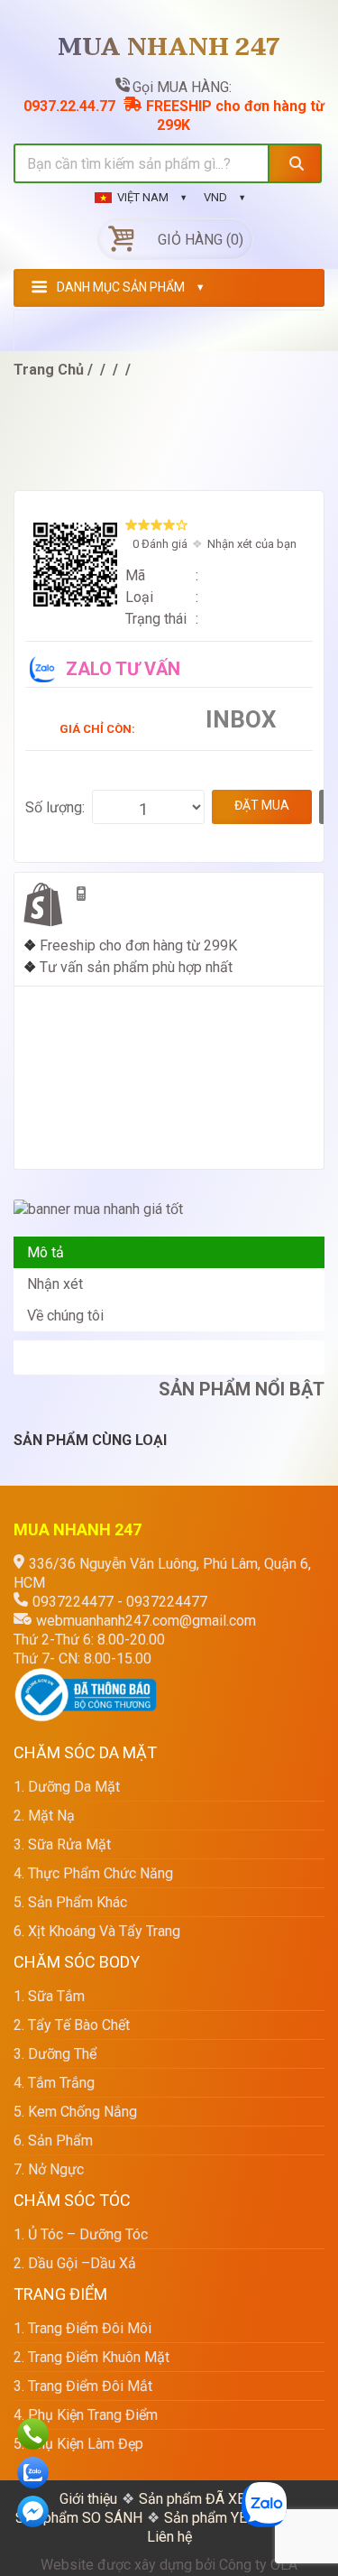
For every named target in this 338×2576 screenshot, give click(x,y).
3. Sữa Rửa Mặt (62, 1844)
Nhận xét (55, 1284)
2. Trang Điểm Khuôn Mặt (91, 2357)
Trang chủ (49, 370)
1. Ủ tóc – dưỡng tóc (81, 2234)
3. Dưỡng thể (55, 2054)
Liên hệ (169, 2537)
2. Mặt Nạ (44, 1816)
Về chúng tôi (65, 1316)
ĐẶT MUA (262, 805)
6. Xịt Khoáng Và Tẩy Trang (97, 1931)
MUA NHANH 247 (169, 48)
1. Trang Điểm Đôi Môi (82, 2328)
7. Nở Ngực (49, 2169)
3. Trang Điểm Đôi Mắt (83, 2386)
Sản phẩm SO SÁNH (79, 2518)
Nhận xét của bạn (252, 544)
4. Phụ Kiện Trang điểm (86, 2415)
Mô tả (46, 1252)
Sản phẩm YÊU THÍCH (233, 2518)
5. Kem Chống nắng (75, 2112)
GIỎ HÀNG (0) (201, 240)
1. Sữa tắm (49, 1996)
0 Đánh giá (160, 544)
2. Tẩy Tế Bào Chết (72, 2025)
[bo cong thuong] (86, 1677)
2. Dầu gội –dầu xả (75, 2263)
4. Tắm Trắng (54, 2083)
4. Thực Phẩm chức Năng (93, 1873)
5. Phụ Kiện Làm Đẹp (78, 2444)
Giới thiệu (88, 2499)
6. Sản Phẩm (53, 2140)
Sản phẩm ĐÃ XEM (198, 2499)
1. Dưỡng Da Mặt (67, 1787)
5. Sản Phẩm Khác (70, 1902)
